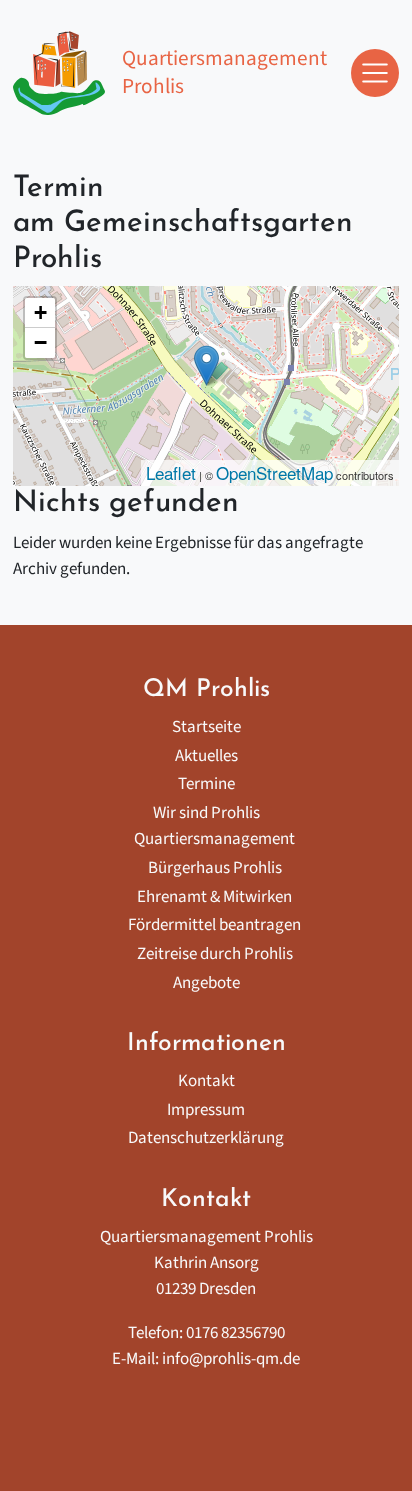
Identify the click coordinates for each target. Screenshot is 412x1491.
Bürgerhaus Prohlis (215, 868)
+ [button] (40, 312)
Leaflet (171, 472)
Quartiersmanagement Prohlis (224, 72)
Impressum (206, 1110)
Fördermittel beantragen (214, 925)
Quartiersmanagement (214, 839)
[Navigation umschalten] (375, 73)
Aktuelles (206, 756)
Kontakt (206, 1081)
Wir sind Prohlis (206, 813)
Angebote (206, 983)
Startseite (206, 727)
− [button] (40, 342)
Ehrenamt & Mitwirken (214, 897)
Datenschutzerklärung (206, 1138)
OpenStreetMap (274, 472)
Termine (206, 784)
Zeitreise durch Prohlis (215, 954)
